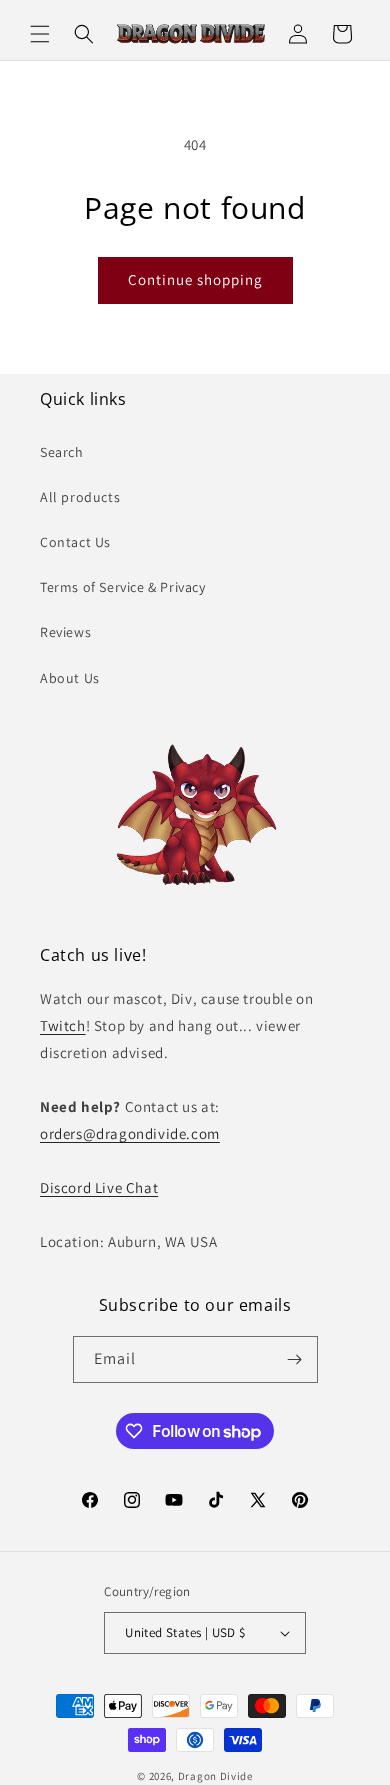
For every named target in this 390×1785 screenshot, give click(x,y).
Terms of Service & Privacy (123, 587)
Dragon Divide (215, 1776)
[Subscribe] (295, 1359)
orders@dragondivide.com (130, 1133)
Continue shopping (195, 279)
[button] (40, 34)
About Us (70, 678)
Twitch (63, 1025)
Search (62, 452)
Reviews (65, 632)
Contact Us (75, 542)
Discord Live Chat (99, 1187)
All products (80, 497)
